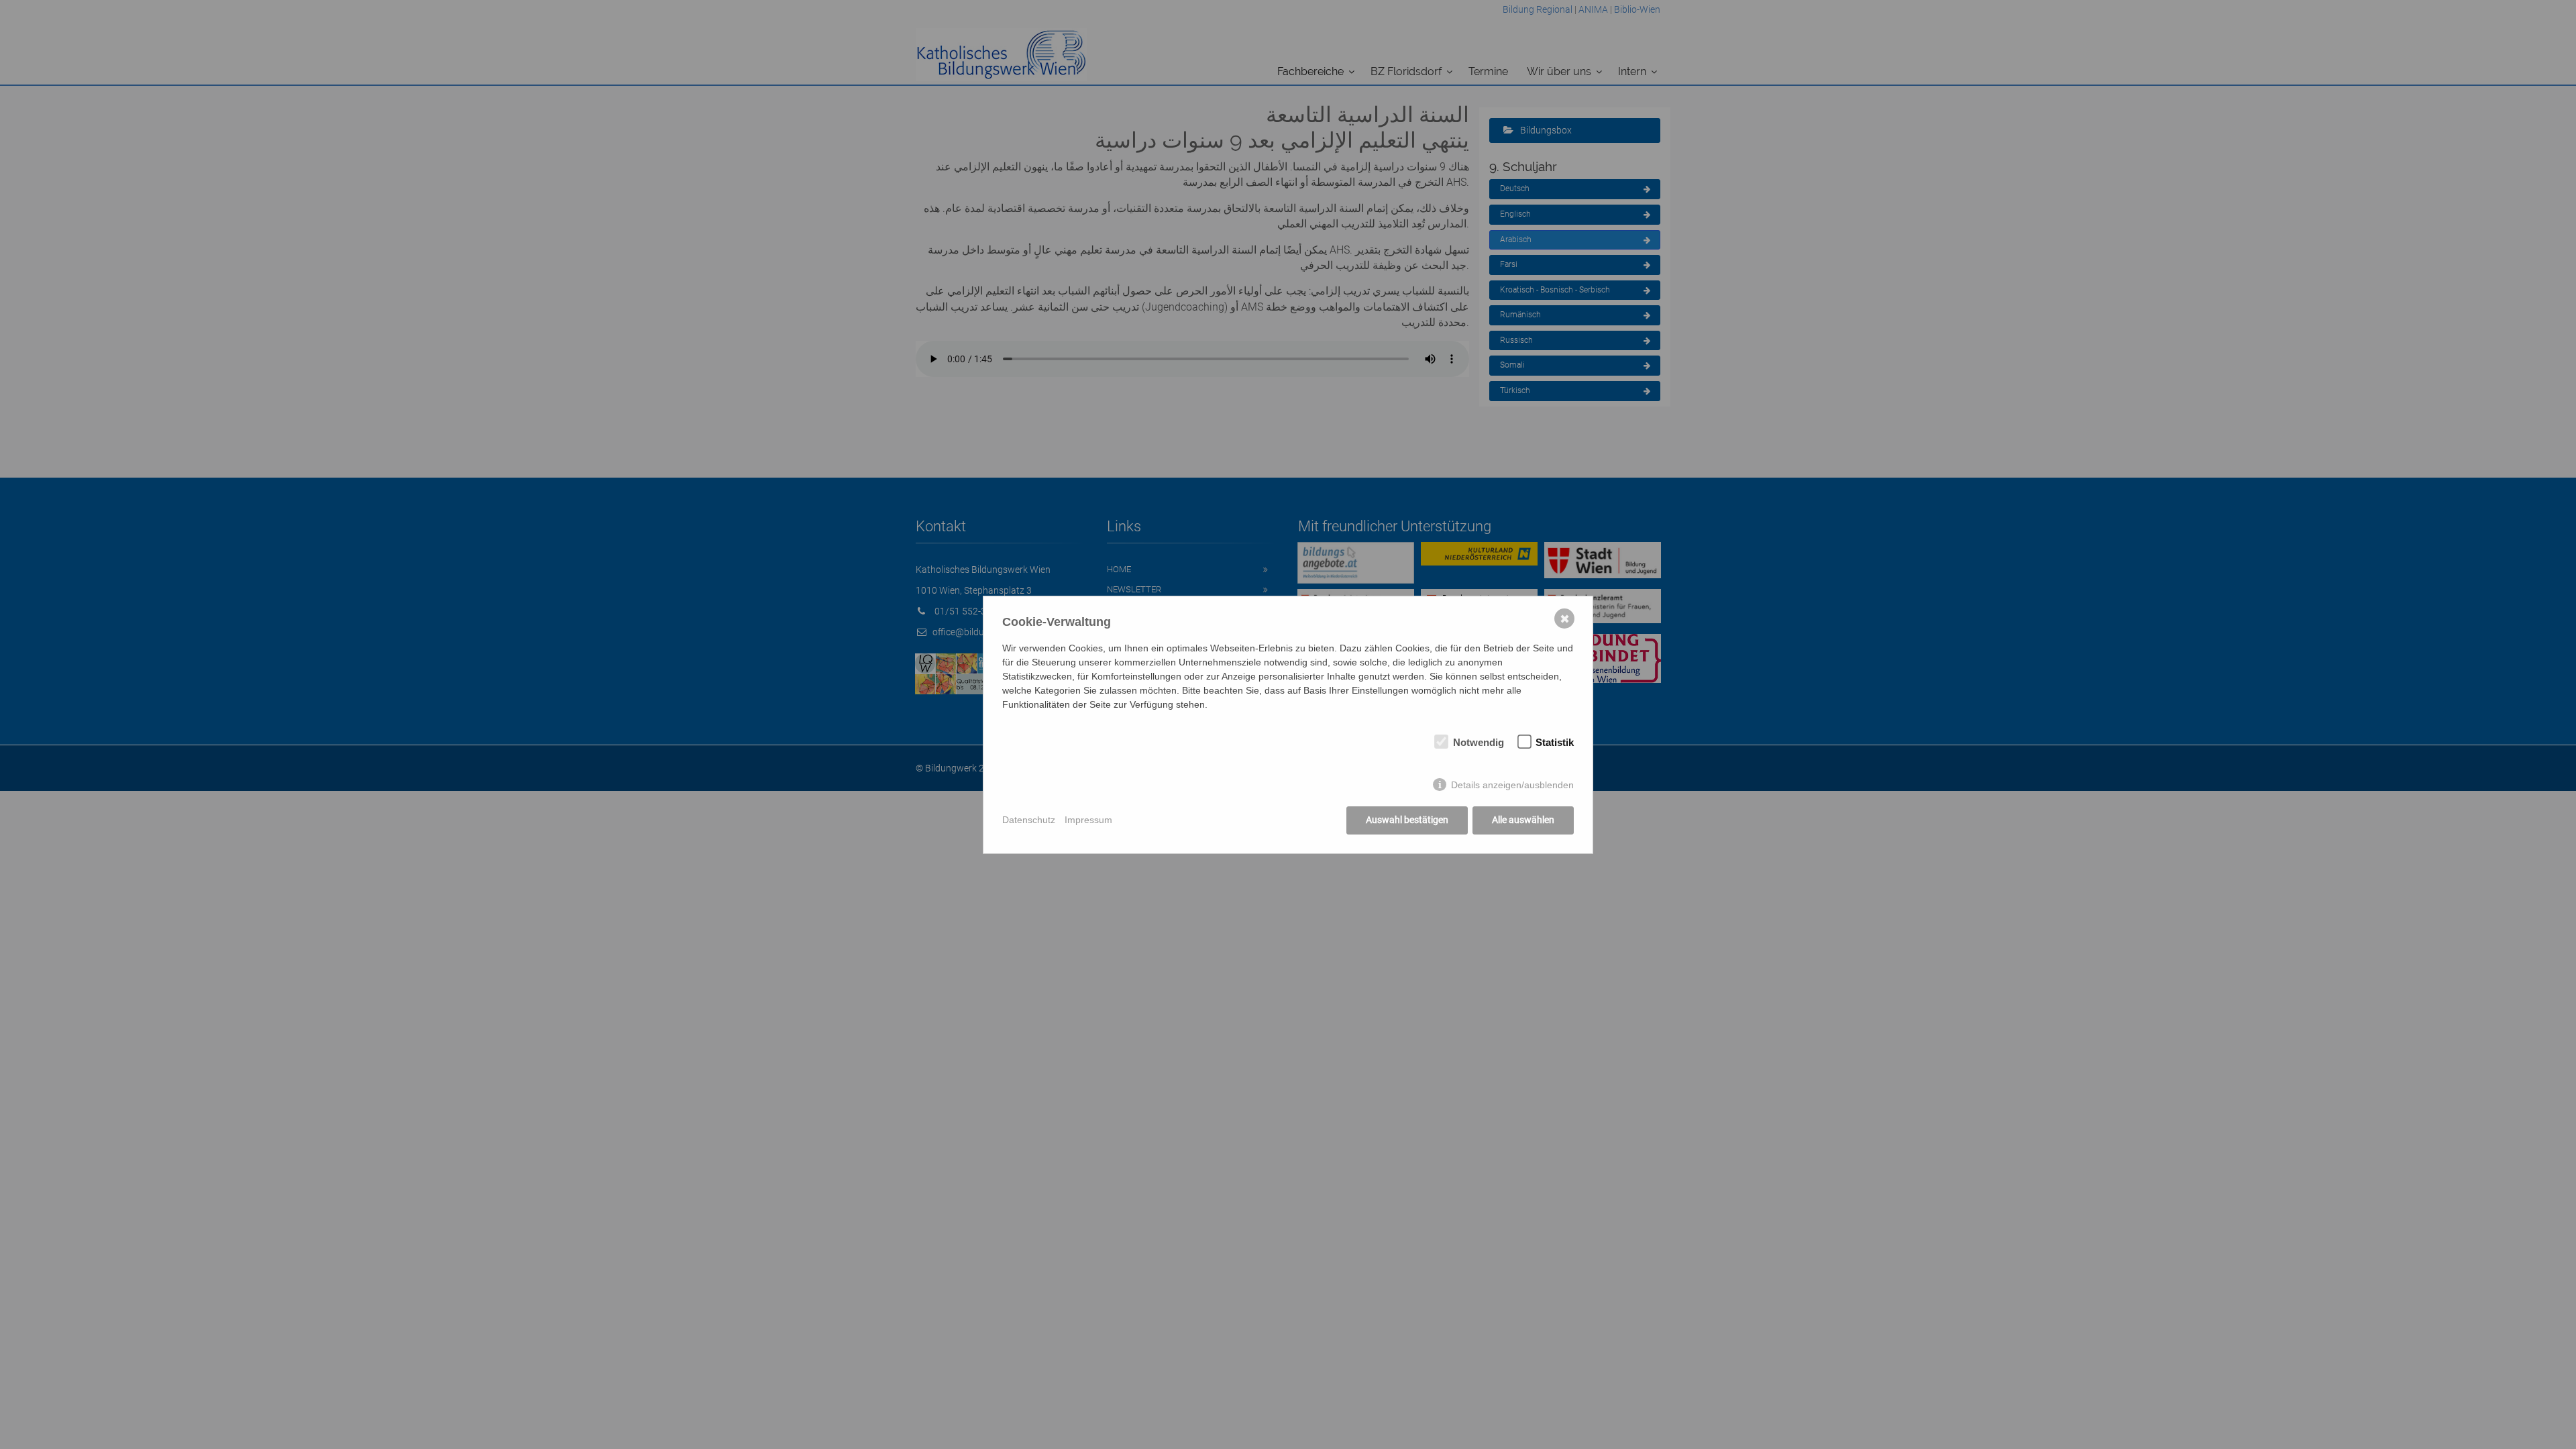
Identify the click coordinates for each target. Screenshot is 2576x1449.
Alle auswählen (1523, 820)
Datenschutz (1029, 820)
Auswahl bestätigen (1407, 820)
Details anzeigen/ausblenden (1512, 785)
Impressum (1088, 820)
